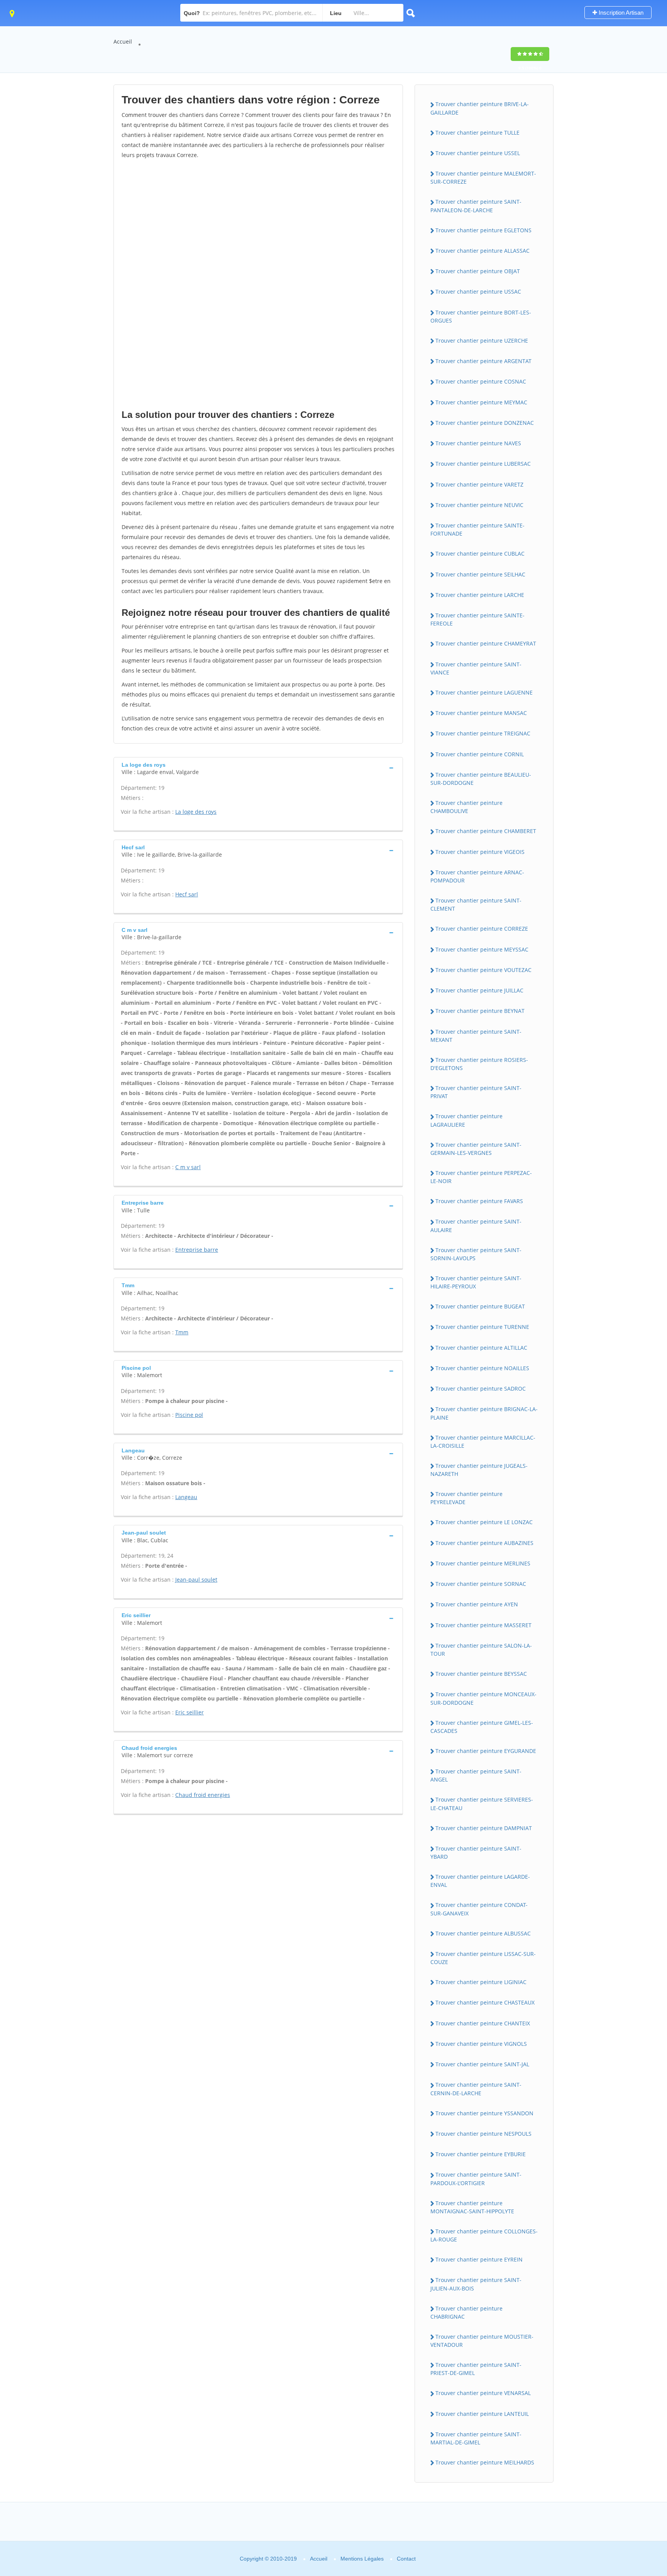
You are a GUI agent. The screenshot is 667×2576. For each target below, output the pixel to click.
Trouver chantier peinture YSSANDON (484, 2113)
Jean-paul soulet (196, 1580)
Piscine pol (189, 1415)
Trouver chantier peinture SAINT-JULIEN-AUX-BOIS (476, 2284)
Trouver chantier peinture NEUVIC (479, 505)
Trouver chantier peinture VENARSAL (483, 2393)
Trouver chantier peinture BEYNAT (480, 1011)
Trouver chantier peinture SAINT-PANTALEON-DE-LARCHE (476, 206)
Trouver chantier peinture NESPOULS (483, 2134)
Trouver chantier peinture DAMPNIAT (484, 1828)
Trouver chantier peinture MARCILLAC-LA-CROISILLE (483, 1442)
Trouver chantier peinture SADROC (481, 1389)
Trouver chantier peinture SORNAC (481, 1584)
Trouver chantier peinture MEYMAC (481, 402)
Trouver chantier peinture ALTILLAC (481, 1348)
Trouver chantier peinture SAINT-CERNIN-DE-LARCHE (476, 2089)
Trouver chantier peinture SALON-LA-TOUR (481, 1650)
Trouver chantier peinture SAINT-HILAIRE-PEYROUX (476, 1282)
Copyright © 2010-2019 (268, 2559)
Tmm (182, 1332)
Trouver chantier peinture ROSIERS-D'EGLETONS (479, 1064)
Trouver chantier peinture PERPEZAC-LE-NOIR (481, 1177)
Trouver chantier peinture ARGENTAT (483, 361)
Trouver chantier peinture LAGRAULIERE (466, 1120)
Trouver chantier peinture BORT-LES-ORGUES (481, 316)
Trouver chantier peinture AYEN (477, 1604)
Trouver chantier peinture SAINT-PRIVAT (476, 1092)
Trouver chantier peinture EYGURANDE (486, 1751)
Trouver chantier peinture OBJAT (478, 271)
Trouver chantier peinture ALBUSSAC (483, 1933)
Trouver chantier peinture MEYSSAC (482, 949)
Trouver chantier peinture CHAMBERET (486, 831)
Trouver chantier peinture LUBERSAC (483, 464)
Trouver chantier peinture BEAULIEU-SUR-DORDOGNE (481, 779)
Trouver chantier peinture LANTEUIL (482, 2414)
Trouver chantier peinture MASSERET (483, 1625)
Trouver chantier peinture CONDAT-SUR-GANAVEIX (479, 1909)
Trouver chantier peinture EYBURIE (481, 2154)
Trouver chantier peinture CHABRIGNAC (466, 2312)
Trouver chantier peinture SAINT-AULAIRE (476, 1225)
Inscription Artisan (620, 13)
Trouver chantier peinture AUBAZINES (484, 1543)
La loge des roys (196, 812)
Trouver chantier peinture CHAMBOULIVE (466, 807)
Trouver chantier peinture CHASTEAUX (485, 2002)
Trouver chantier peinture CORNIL (480, 754)
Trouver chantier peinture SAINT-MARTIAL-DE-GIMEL (476, 2438)
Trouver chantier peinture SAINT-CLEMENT (476, 904)
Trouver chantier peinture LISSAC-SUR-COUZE (483, 1958)
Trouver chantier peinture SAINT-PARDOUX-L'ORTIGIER (476, 2179)
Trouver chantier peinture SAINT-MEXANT (476, 1036)
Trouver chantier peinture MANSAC (481, 713)
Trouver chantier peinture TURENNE (482, 1327)
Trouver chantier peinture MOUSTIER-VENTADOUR (482, 2341)
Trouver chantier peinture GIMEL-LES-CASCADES (482, 1727)
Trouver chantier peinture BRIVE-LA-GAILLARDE (480, 108)
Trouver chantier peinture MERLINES (483, 1563)
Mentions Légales (362, 2559)
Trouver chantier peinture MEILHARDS (485, 2462)
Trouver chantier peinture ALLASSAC (482, 251)
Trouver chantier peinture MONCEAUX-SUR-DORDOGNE (483, 1698)
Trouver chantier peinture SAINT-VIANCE (476, 668)
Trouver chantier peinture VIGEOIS (480, 852)
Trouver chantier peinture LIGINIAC (481, 1982)
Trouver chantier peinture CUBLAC (480, 554)
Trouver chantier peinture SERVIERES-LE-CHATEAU (482, 1804)
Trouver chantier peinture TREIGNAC (483, 733)
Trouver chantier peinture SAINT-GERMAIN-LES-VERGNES (476, 1149)
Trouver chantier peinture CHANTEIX (483, 2023)
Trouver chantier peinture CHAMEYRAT (486, 643)
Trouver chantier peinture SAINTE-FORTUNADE (477, 529)
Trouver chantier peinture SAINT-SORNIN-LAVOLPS (476, 1254)
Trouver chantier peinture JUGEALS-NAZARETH (479, 1470)
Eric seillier (190, 1712)
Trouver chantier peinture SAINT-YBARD (476, 1853)
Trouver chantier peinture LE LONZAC (484, 1522)
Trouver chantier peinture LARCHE (480, 595)
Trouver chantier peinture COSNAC (481, 381)
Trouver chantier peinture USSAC (478, 292)
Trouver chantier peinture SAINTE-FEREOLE (477, 619)
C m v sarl (188, 1167)
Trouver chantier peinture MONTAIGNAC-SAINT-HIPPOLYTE (472, 2207)
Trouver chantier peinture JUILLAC (479, 990)
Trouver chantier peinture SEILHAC (480, 574)
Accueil (123, 41)
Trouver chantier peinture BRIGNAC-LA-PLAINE (484, 1413)
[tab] (258, 768)
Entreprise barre (197, 1250)
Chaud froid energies (203, 1795)
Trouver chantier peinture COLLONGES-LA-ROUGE (484, 2235)
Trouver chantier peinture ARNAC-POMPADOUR (477, 876)
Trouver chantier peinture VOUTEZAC (483, 970)
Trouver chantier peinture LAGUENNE (484, 692)
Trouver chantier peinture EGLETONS (483, 230)
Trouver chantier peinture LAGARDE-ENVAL (480, 1881)
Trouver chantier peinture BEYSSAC (481, 1674)
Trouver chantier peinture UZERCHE (482, 341)
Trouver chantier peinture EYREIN (479, 2259)
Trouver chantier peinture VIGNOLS (481, 2044)
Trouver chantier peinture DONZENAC (485, 423)
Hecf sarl (187, 894)
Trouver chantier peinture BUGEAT (480, 1306)
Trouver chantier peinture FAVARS (479, 1201)
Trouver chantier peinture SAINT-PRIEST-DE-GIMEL (476, 2369)
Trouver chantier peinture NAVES (478, 443)
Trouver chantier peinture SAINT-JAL (482, 2064)
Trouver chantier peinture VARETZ (479, 484)
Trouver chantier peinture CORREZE (482, 929)
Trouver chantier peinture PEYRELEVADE (466, 1498)
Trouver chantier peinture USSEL (478, 153)
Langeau (186, 1497)
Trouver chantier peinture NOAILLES (482, 1368)
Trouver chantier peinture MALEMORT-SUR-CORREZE (483, 177)
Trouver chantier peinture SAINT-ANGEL (476, 1775)
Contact (406, 2559)
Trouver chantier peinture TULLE (477, 133)
